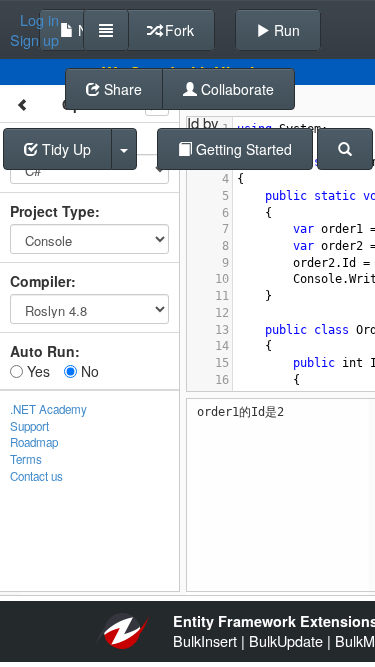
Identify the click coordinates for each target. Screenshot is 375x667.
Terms (26, 459)
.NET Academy (48, 409)
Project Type (52, 211)
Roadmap (34, 442)
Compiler (40, 281)
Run (285, 30)
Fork (177, 30)
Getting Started (242, 149)
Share (121, 89)
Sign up (34, 40)
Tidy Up (64, 149)
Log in (39, 20)
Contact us (36, 476)
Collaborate (235, 89)
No (88, 371)
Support (29, 426)
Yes (36, 371)
